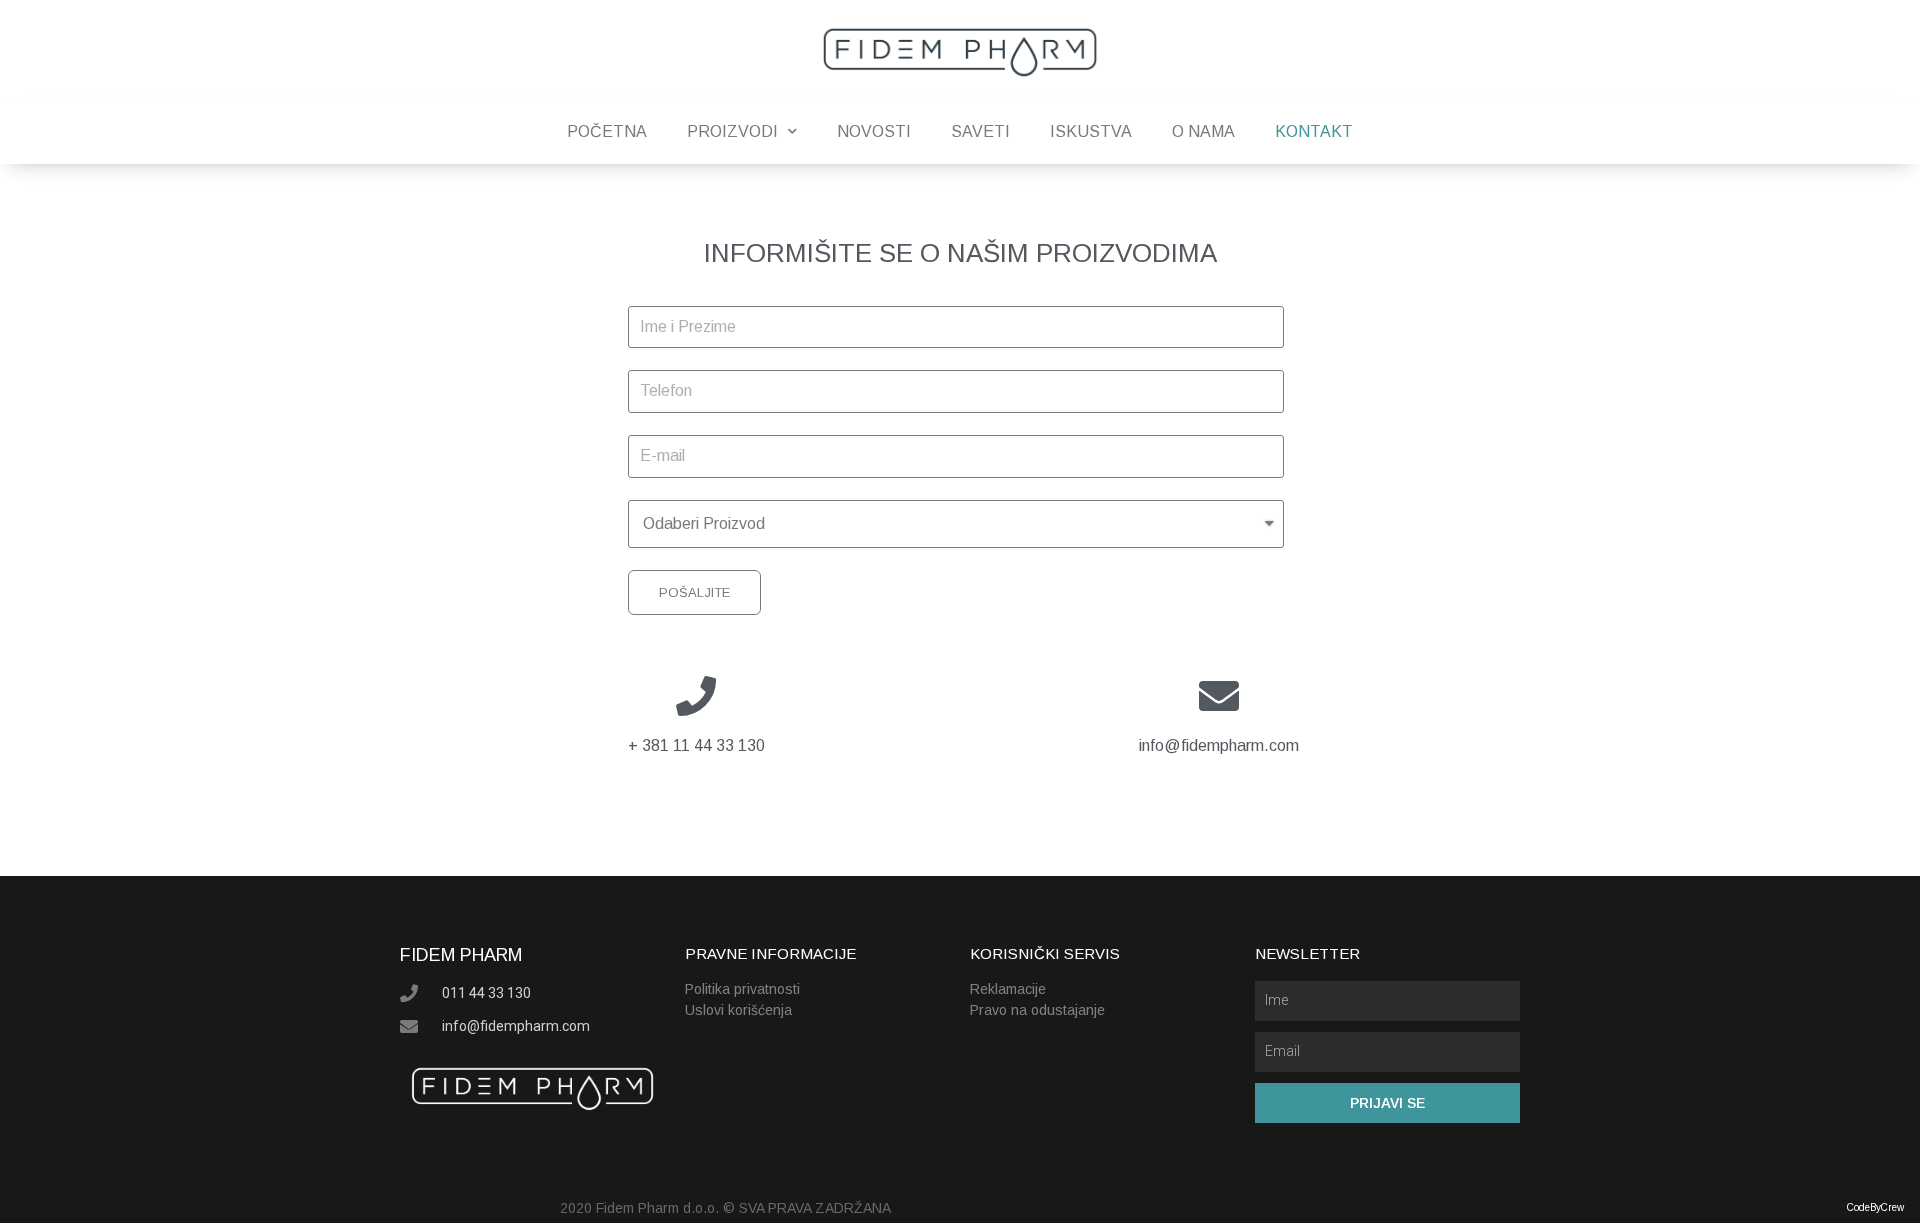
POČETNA (607, 131)
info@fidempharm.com (1219, 745)
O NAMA (1203, 131)
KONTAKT (1314, 131)
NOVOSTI (874, 131)
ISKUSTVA (1091, 131)
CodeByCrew (1875, 1207)
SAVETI (980, 131)
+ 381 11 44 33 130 (696, 745)
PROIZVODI (732, 131)
